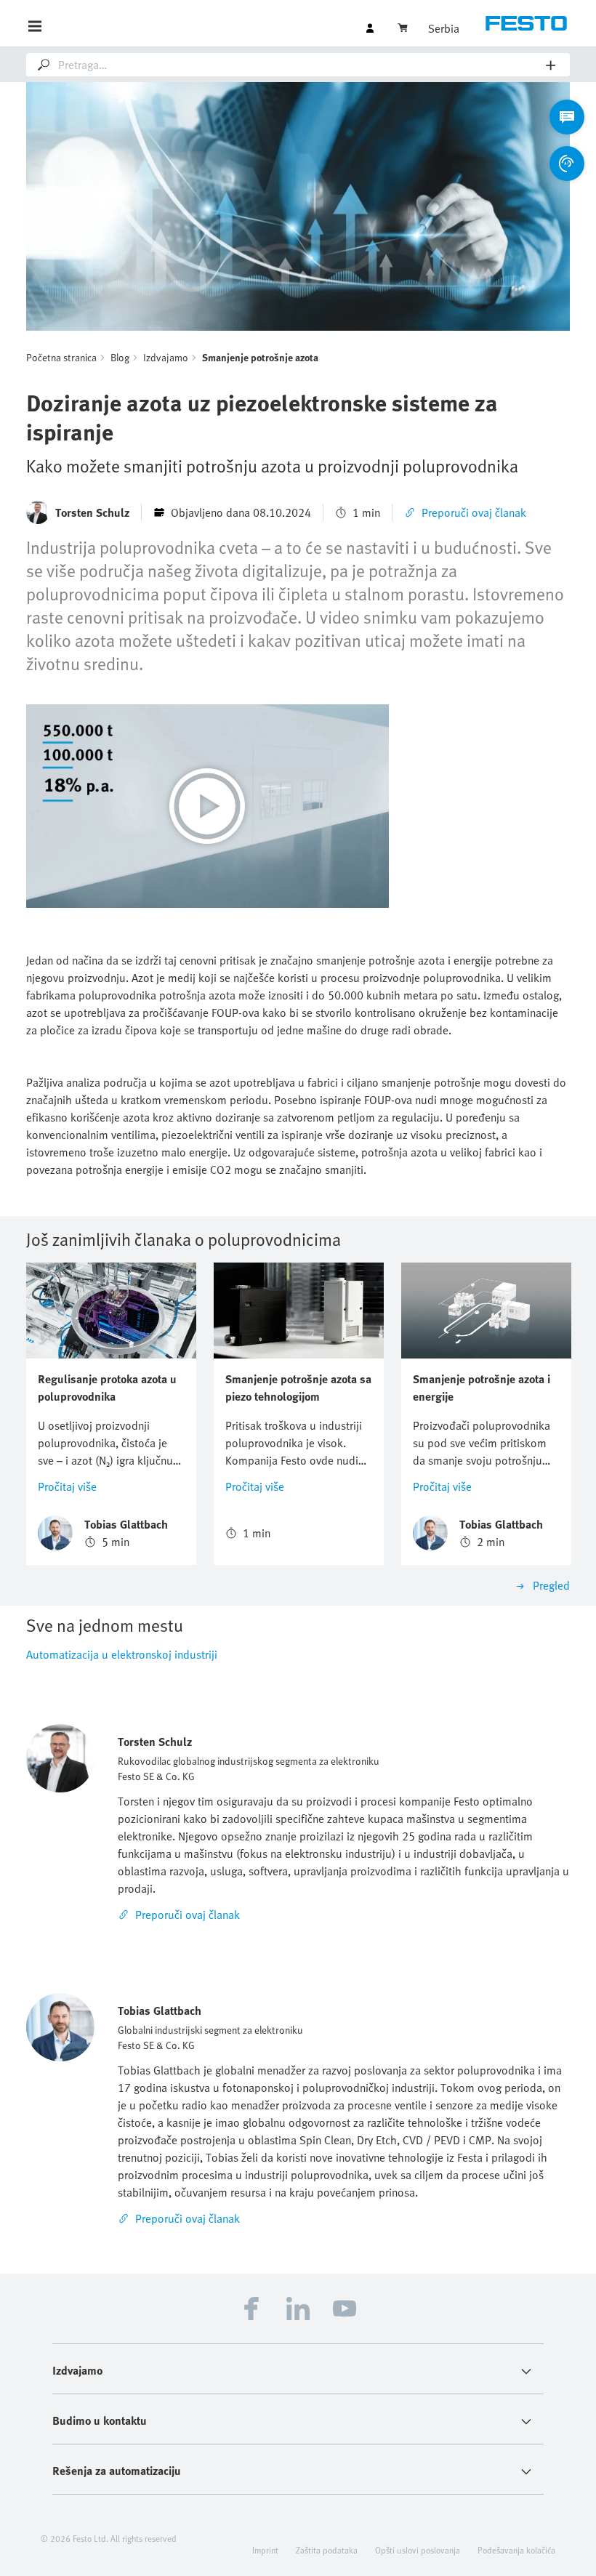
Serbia (444, 28)
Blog (120, 357)
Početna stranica (61, 357)
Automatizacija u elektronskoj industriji (122, 1654)
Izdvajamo (166, 357)
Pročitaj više (67, 1486)
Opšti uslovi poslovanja (418, 2550)
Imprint (265, 2550)
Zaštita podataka (327, 2550)
